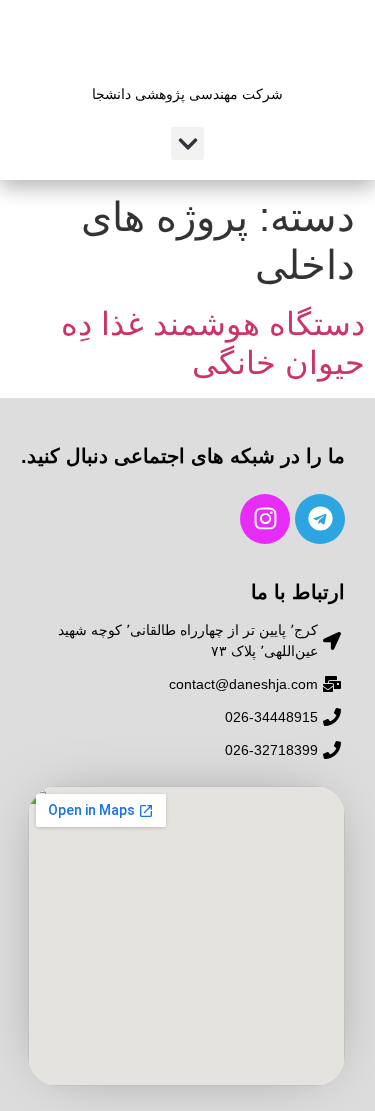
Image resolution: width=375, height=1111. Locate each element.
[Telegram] (320, 519)
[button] (187, 143)
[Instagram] (265, 519)
